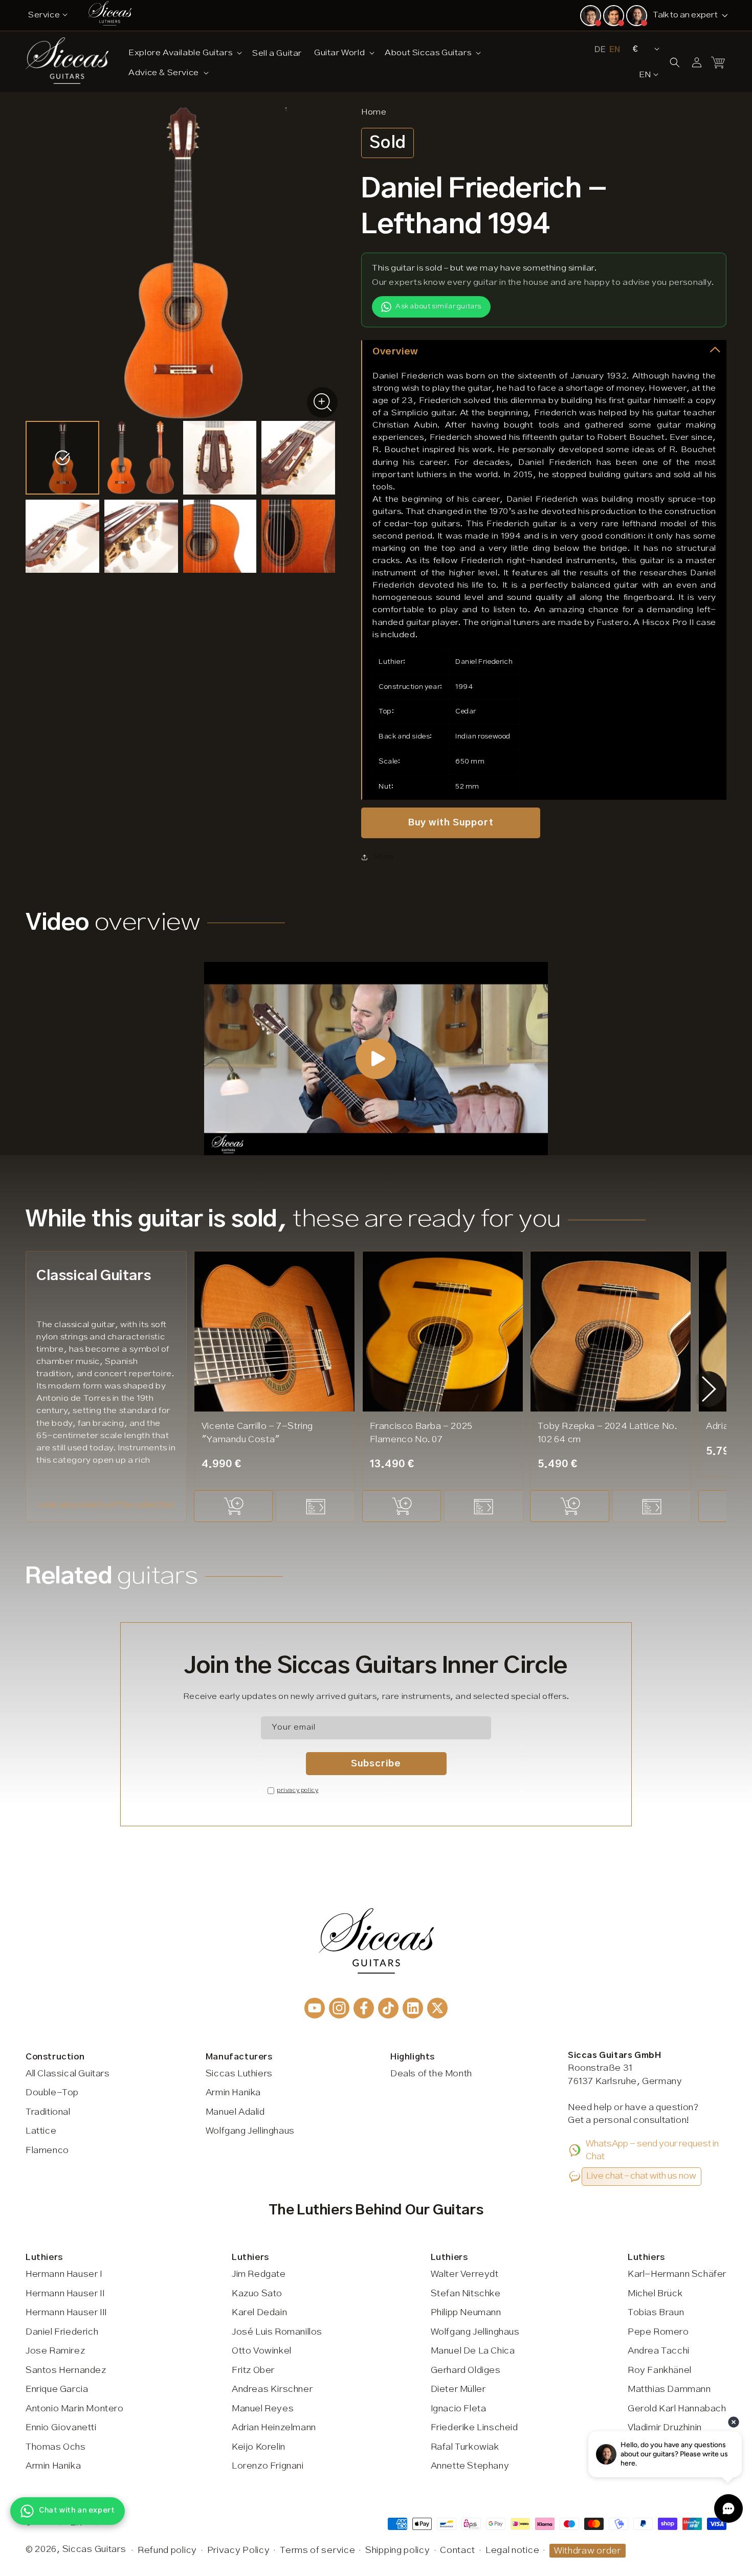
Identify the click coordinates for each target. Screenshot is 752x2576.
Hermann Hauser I (64, 2274)
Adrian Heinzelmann (274, 2428)
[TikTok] (388, 2008)
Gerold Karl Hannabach (677, 2409)
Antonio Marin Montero (75, 2409)
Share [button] (383, 857)
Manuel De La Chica (473, 2351)
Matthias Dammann (669, 2389)
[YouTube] (315, 2008)
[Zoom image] (322, 402)
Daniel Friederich (62, 2332)
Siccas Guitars (94, 2549)
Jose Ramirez (55, 2351)
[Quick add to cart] (233, 1506)
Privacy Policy (239, 2550)
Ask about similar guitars (438, 306)
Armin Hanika (233, 2093)
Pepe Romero (658, 2332)
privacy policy (297, 1790)
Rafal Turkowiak (465, 2447)
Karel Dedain (259, 2313)
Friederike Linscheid (474, 2428)
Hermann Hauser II (65, 2294)
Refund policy (167, 2550)
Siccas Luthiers (239, 2074)
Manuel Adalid (235, 2112)
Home (374, 112)
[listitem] (62, 458)
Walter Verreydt (465, 2274)
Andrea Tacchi (659, 2351)
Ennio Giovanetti (61, 2428)
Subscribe (376, 1764)
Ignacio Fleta (459, 2409)
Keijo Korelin (259, 2447)
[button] (184, 52)
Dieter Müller (458, 2389)
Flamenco (47, 2151)
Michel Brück (655, 2294)
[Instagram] (339, 2008)
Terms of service (317, 2550)
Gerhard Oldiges (466, 2370)
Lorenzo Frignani (268, 2466)
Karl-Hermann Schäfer (677, 2274)
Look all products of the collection (105, 1505)
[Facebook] (364, 2008)
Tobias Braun (656, 2313)
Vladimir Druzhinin (665, 2428)
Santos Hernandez (66, 2370)
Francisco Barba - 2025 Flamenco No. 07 (421, 1433)
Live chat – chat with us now (641, 2176)
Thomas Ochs (56, 2447)
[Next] (709, 1389)
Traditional (48, 2112)
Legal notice (512, 2550)
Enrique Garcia (57, 2389)
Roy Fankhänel (660, 2370)
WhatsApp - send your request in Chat (652, 2151)
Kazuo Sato (257, 2294)
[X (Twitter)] (437, 2008)
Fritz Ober (253, 2370)
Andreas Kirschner (272, 2389)
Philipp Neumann (466, 2313)
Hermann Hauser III (66, 2313)
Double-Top (52, 2093)
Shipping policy (398, 2550)
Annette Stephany (470, 2466)
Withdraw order (588, 2551)
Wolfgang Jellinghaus (250, 2131)
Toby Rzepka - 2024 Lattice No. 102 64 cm (607, 1433)
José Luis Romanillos (277, 2332)
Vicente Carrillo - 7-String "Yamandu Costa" (257, 1433)
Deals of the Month (431, 2074)
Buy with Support (451, 823)
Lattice (41, 2131)
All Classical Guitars (68, 2074)
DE (600, 50)
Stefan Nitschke (466, 2294)
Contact (458, 2550)
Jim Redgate (259, 2274)
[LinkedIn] (413, 2008)
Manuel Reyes (263, 2409)
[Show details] (315, 1506)
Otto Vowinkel (262, 2351)
